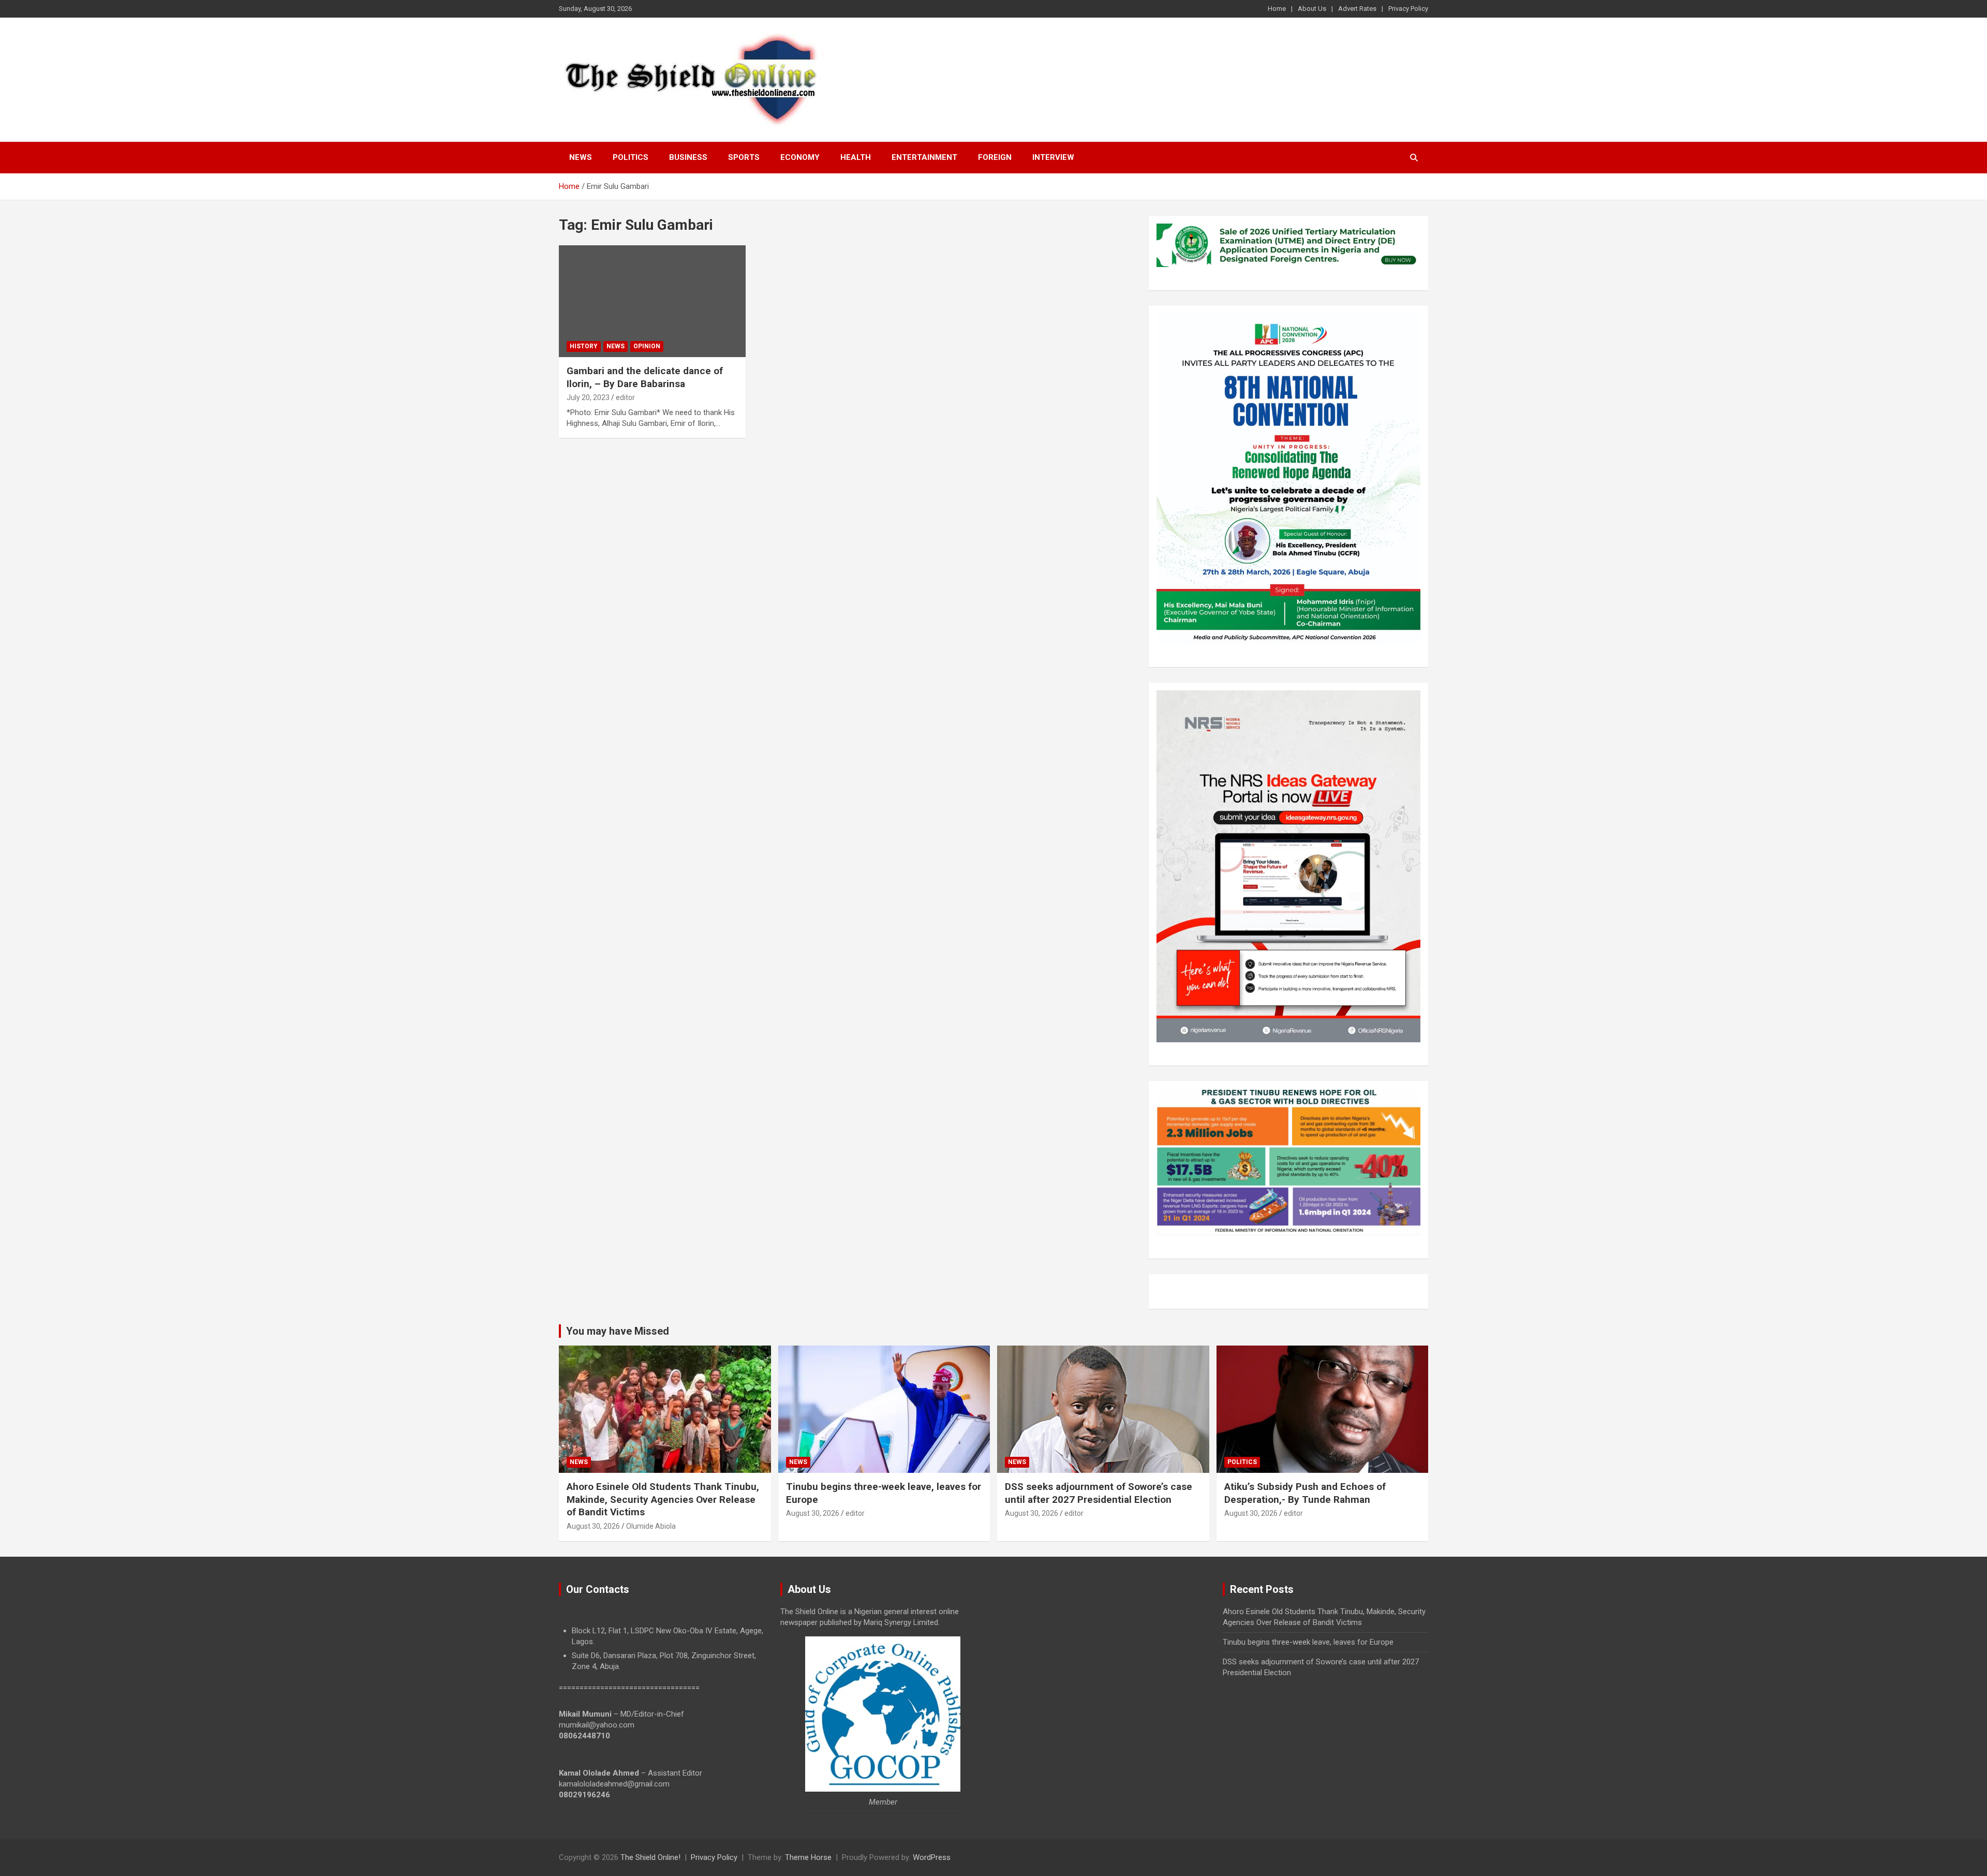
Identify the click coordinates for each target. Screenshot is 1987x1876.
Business (688, 157)
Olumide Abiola (651, 1526)
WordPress (932, 1857)
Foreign (995, 157)
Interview (1053, 157)
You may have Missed (618, 1331)
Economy (800, 157)
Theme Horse (808, 1857)
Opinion (647, 346)
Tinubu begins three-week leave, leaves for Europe (1308, 1642)
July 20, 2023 (588, 397)
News (581, 157)
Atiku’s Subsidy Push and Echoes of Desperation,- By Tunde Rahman (1305, 1493)
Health (856, 157)
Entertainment (924, 157)
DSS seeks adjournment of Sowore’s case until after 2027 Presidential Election (1099, 1493)
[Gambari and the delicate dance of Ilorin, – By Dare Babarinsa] (652, 301)
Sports (744, 157)
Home (1277, 9)
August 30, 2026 (593, 1526)
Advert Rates (1357, 9)
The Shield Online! (650, 1857)
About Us (1312, 9)
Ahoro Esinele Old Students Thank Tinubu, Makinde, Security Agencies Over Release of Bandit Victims (663, 1499)
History (584, 346)
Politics (631, 157)
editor (625, 397)
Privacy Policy (1408, 9)
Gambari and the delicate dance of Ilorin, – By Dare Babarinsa (645, 377)
